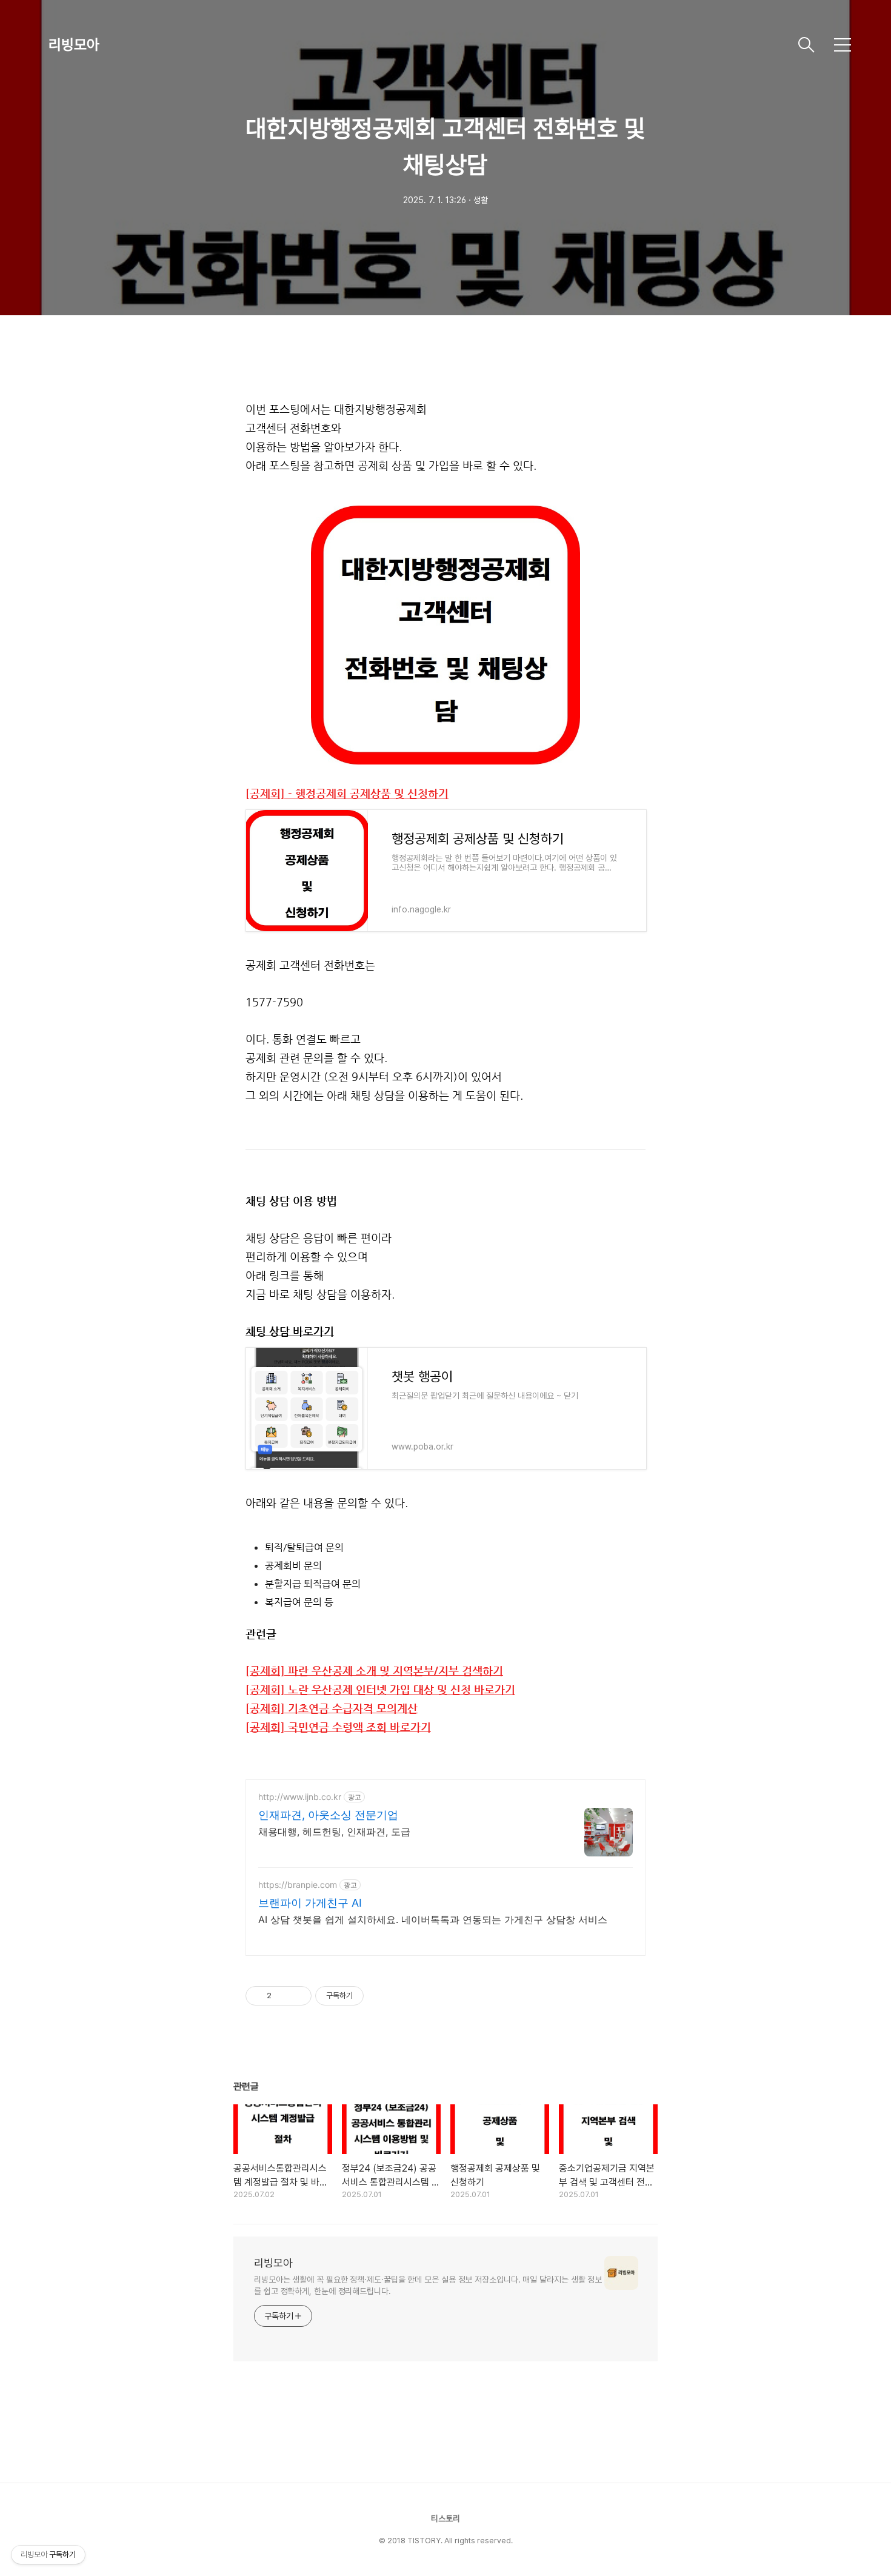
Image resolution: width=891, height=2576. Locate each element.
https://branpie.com (298, 1885)
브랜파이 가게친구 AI (310, 1903)
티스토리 (446, 2518)
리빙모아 (74, 45)
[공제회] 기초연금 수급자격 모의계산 (332, 1708)
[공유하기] (283, 1996)
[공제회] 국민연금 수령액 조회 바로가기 (338, 1727)
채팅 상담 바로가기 (290, 1331)
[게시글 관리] (298, 1996)
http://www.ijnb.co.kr (300, 1797)
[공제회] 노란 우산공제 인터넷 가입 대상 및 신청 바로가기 (380, 1690)
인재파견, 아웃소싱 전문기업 (328, 1815)
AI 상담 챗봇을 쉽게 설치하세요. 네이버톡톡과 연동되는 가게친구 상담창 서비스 (433, 1919)
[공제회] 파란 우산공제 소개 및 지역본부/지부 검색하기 (374, 1671)
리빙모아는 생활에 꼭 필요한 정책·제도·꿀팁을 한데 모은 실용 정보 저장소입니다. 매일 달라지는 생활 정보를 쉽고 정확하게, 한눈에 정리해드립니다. (428, 2285)
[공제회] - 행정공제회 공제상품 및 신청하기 (347, 794)
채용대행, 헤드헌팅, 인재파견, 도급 (334, 1832)
